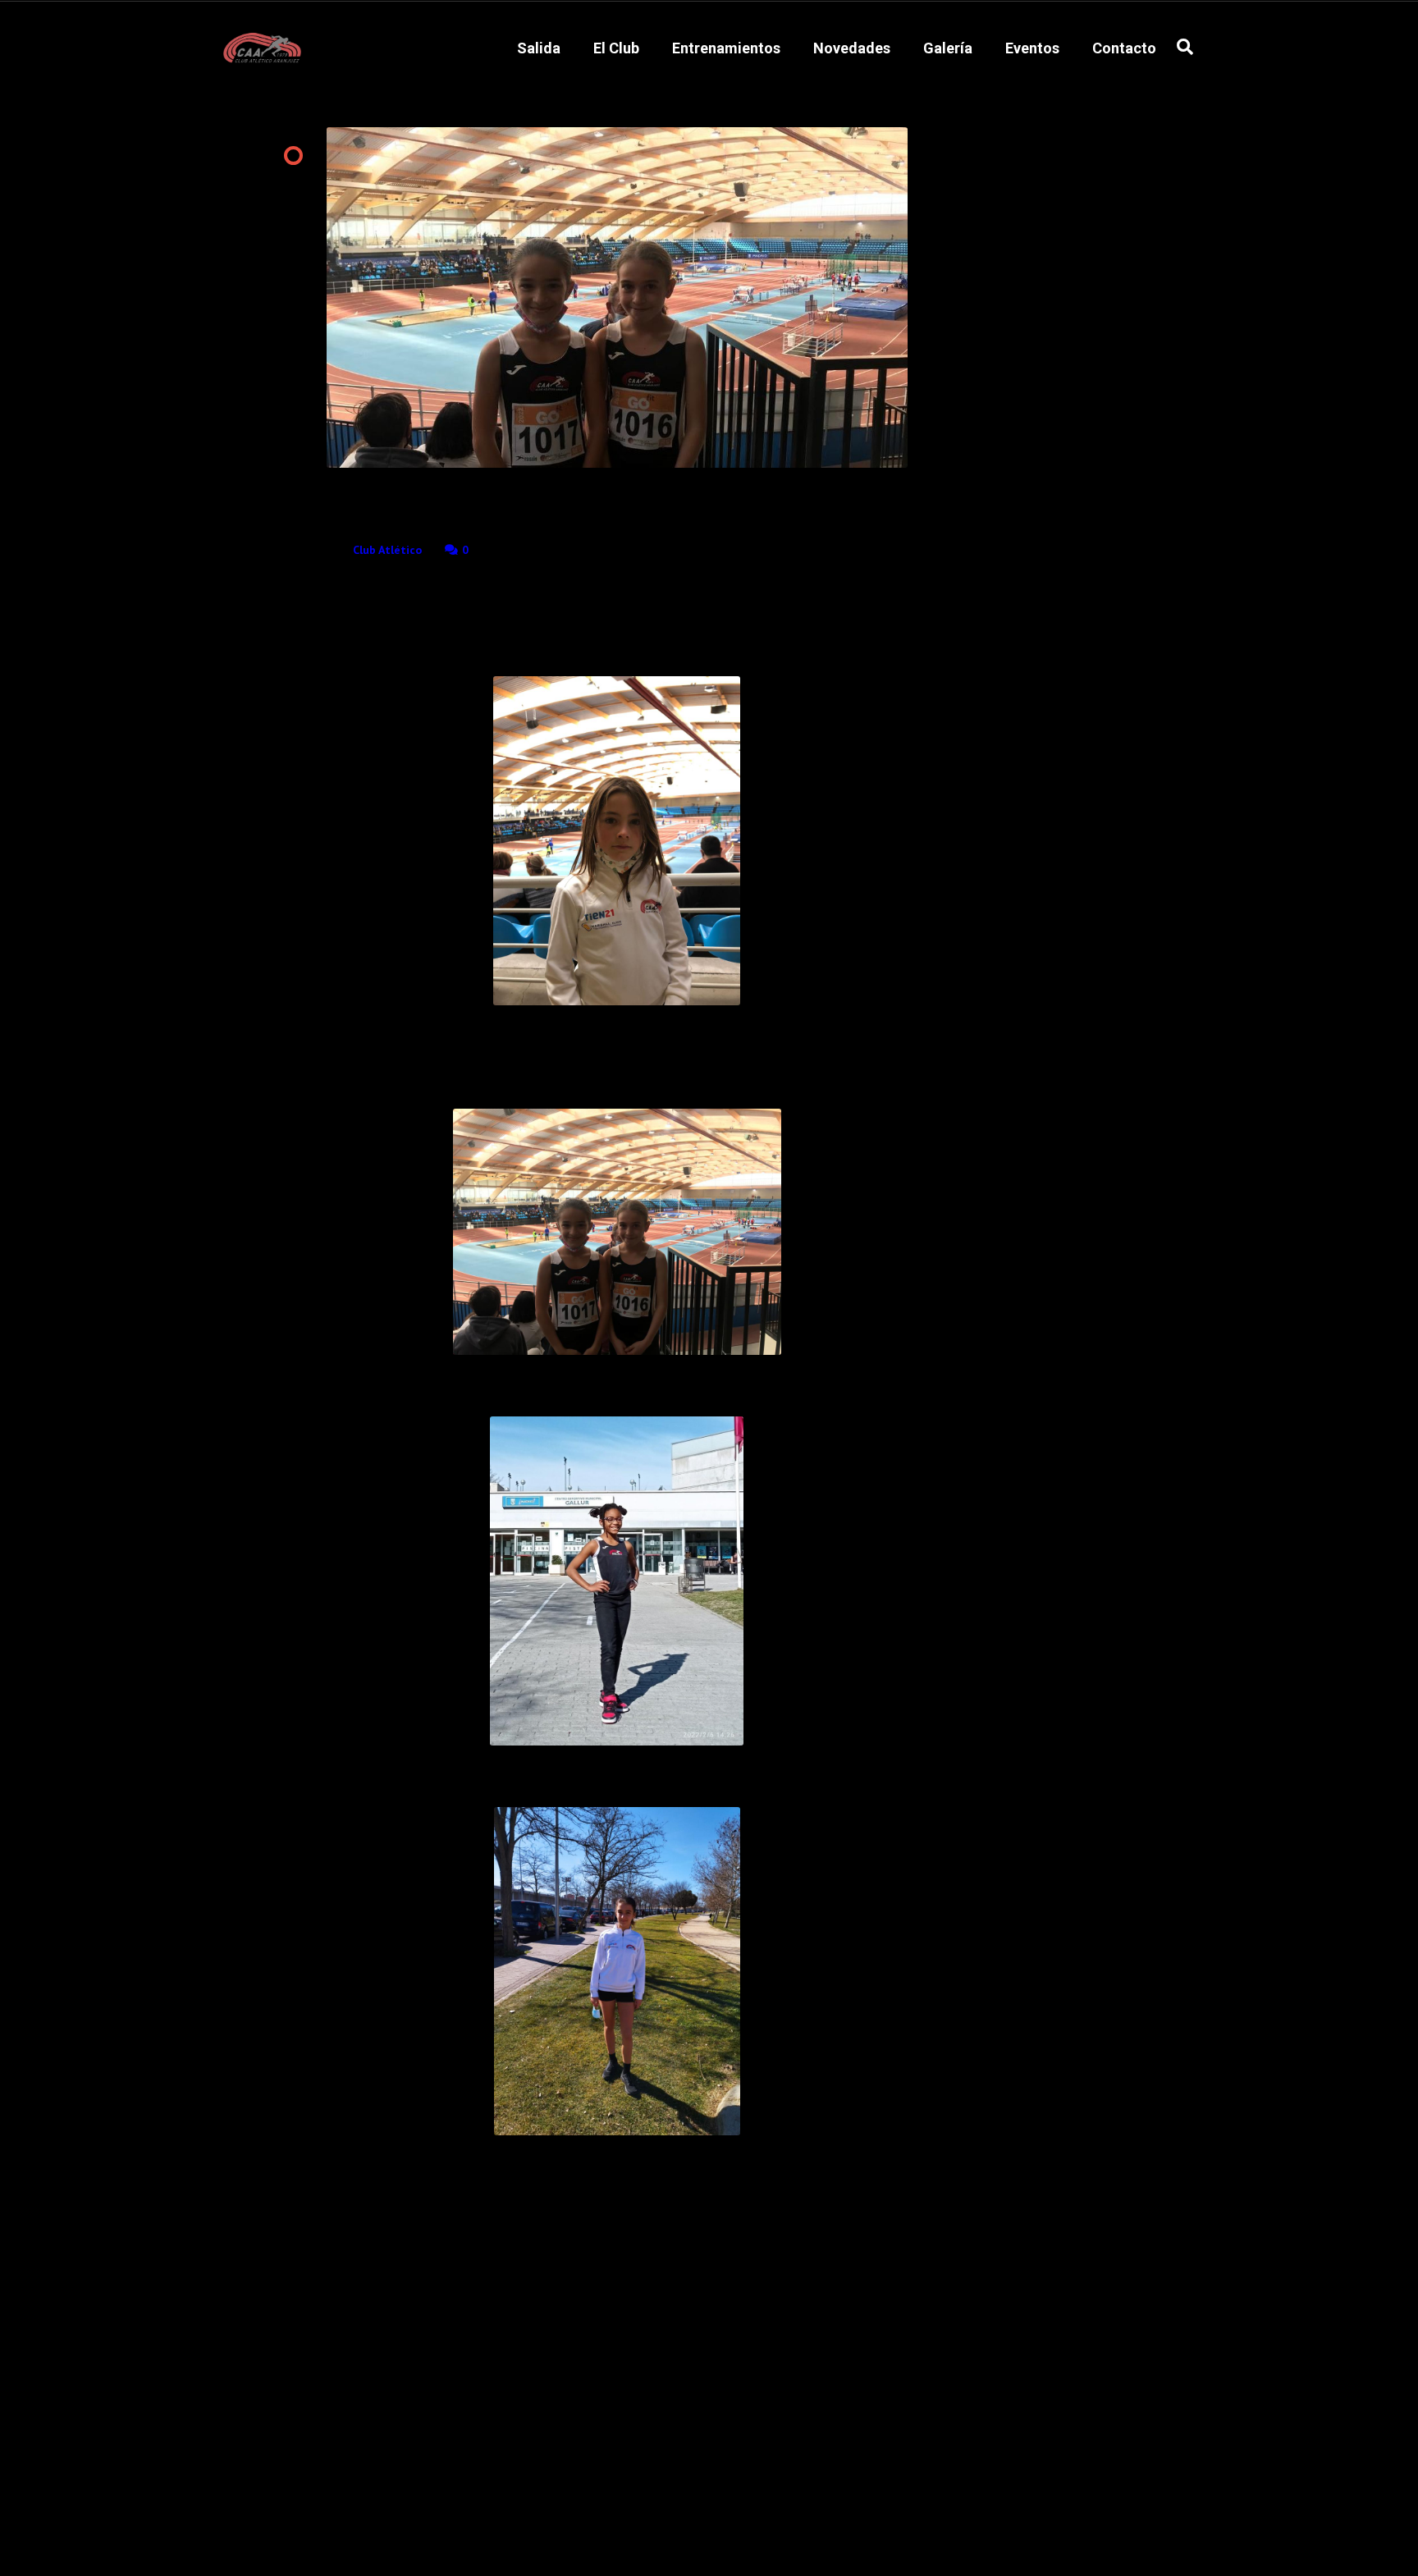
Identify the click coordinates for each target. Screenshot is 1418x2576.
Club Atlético (387, 550)
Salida (539, 48)
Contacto (1124, 48)
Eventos (1032, 48)
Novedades (852, 48)
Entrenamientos (726, 48)
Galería (948, 48)
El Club (616, 48)
